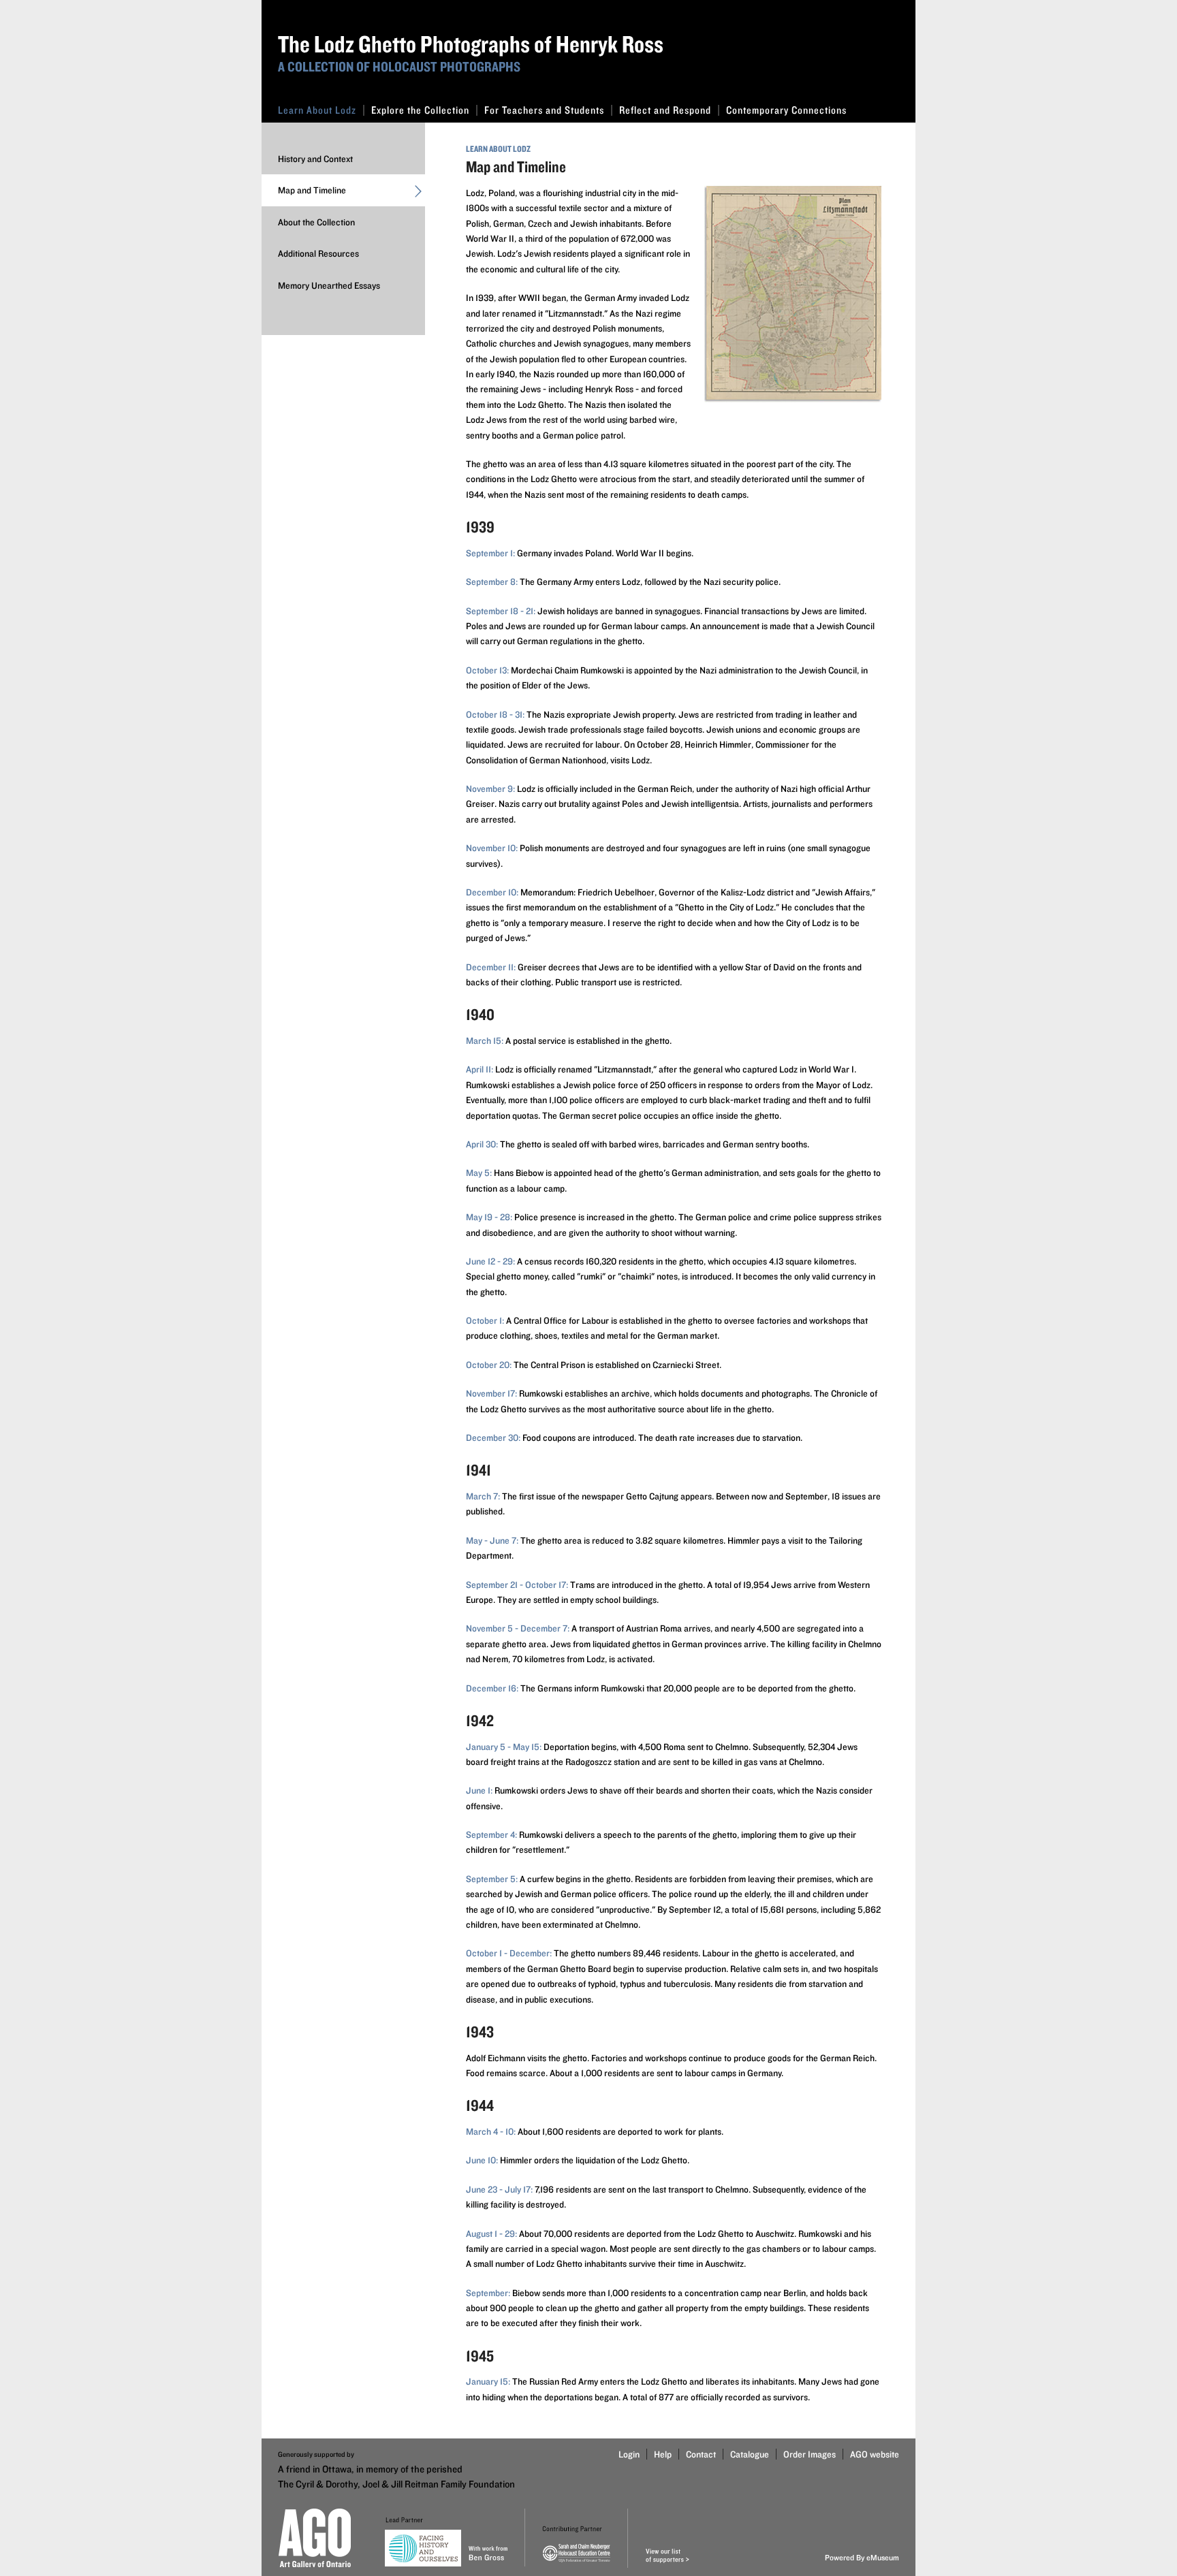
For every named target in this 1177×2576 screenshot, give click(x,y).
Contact (701, 2454)
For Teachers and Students (544, 110)
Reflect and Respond (665, 110)
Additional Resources (318, 253)
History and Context (315, 159)
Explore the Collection (420, 110)
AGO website (875, 2454)
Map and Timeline (312, 190)
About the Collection (316, 222)
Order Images (810, 2454)
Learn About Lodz (317, 110)
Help (663, 2454)
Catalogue (750, 2454)
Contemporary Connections (786, 110)
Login (629, 2454)
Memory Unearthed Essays (329, 285)
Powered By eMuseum (862, 2557)
